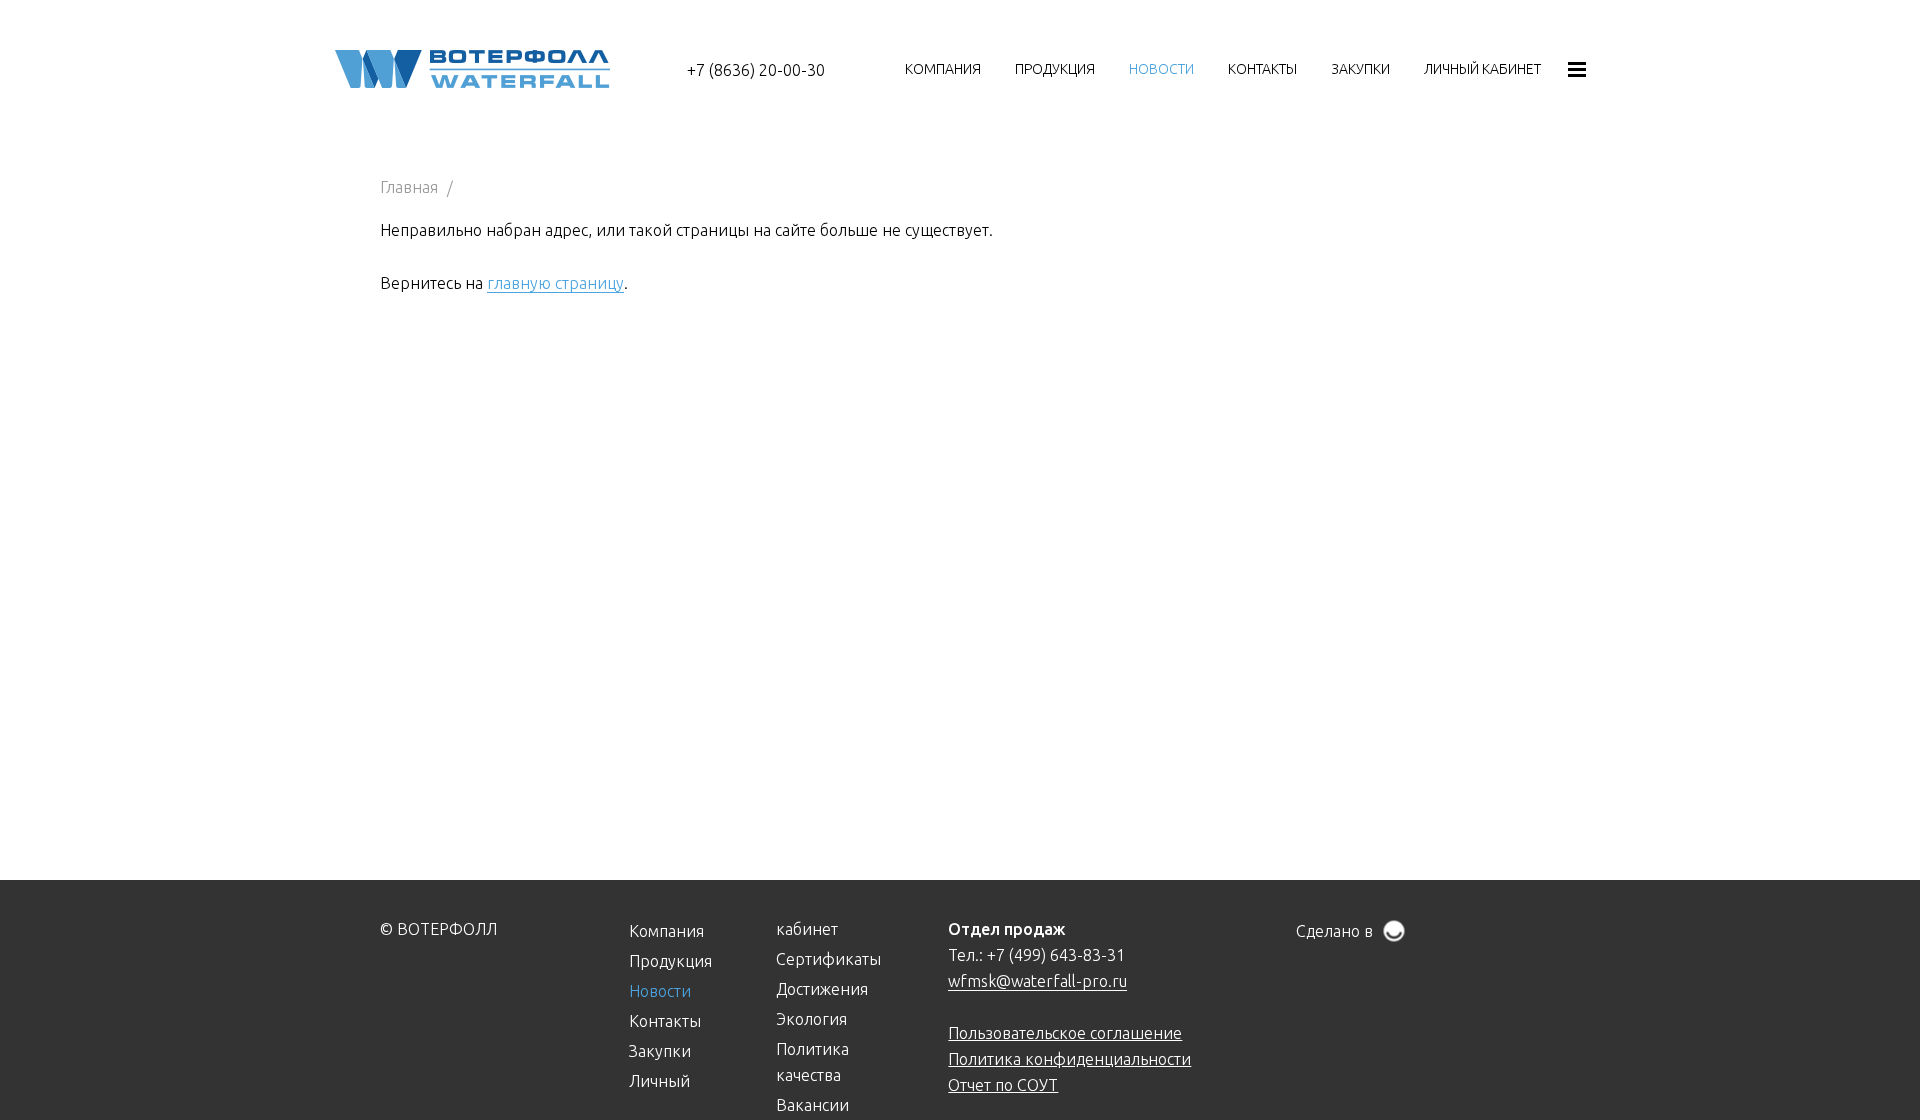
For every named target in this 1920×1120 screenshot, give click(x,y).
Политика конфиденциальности (1069, 1059)
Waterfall (472, 69)
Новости (1161, 69)
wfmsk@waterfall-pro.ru (1037, 981)
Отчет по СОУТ (1003, 1085)
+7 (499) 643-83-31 (1056, 955)
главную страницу (555, 283)
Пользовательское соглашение (1065, 1033)
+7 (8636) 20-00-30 (756, 70)
